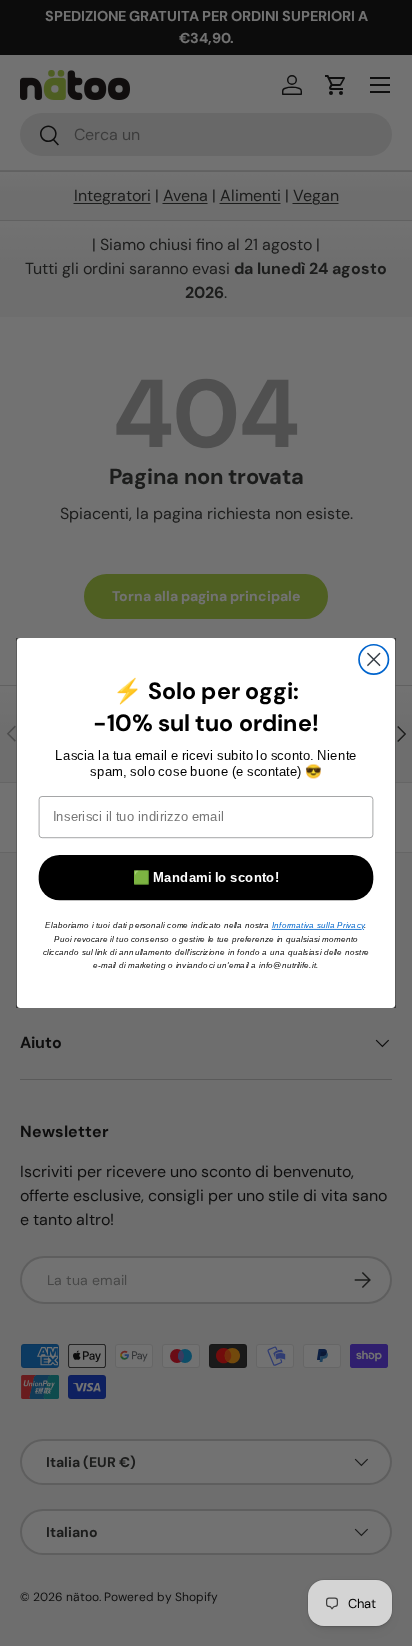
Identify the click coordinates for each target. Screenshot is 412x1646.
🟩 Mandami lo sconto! (205, 877)
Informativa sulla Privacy (318, 924)
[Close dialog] (373, 659)
